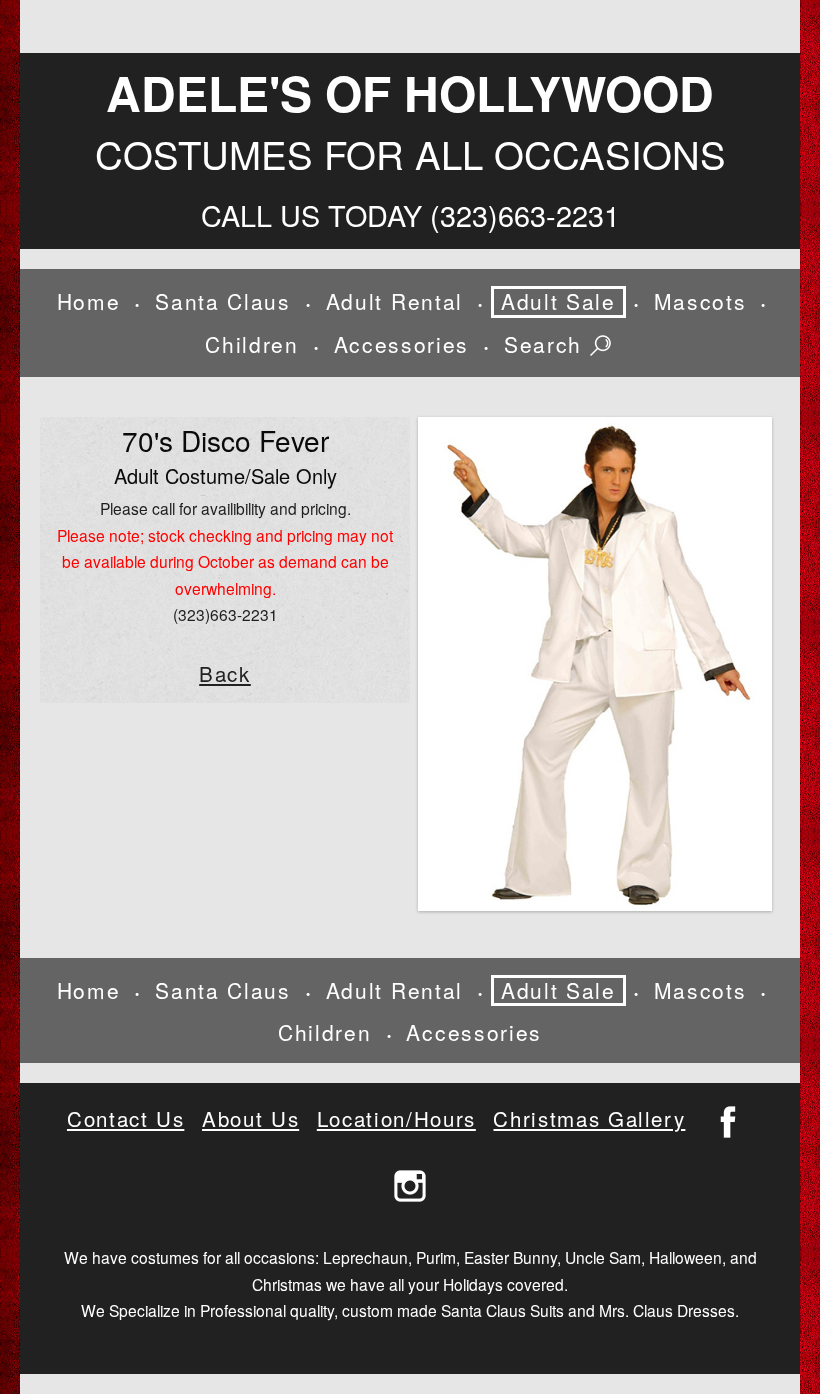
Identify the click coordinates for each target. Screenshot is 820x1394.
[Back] (595, 664)
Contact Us (125, 1118)
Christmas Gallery (589, 1118)
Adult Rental (394, 301)
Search (547, 345)
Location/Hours (396, 1118)
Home (89, 301)
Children (251, 344)
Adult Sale (558, 301)
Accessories (401, 344)
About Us (250, 1118)
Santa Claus (222, 301)
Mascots (700, 301)
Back (225, 673)
